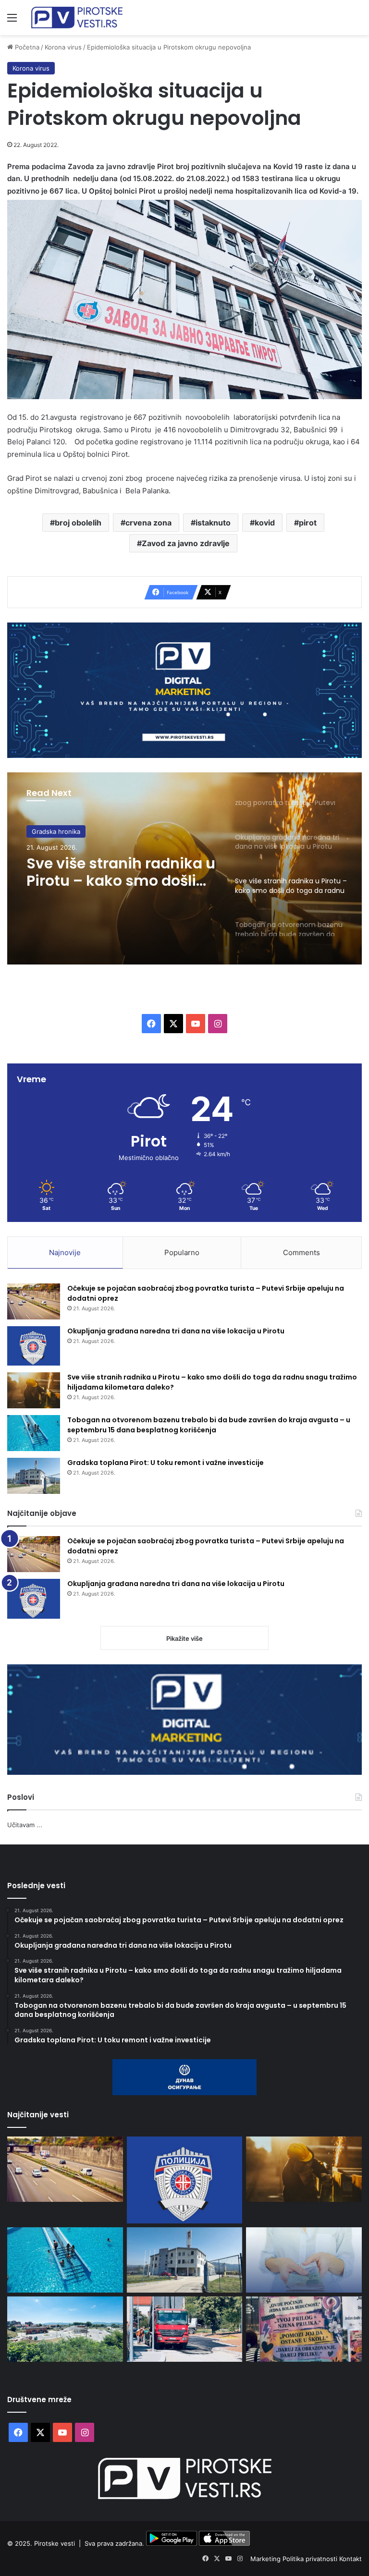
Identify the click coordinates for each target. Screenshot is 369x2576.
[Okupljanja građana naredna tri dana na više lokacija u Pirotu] (34, 1346)
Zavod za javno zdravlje (186, 543)
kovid (265, 523)
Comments (301, 1252)
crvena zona (148, 523)
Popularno (182, 1252)
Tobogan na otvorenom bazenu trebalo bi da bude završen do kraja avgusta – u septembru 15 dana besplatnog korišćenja (209, 1425)
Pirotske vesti (55, 2543)
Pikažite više (184, 1638)
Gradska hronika (56, 831)
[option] (184, 868)
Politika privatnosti (311, 2559)
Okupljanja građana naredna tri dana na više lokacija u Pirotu (176, 1331)
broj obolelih (78, 523)
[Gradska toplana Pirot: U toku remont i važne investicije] (34, 1476)
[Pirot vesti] (77, 18)
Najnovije (65, 1252)
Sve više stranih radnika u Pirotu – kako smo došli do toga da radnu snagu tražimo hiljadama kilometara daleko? (121, 872)
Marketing (266, 2559)
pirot (308, 523)
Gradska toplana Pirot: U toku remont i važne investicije (166, 1463)
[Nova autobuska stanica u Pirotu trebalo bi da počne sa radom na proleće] (65, 2329)
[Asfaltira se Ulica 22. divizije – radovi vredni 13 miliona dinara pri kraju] (185, 2329)
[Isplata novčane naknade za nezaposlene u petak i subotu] (304, 2260)
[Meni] (12, 21)
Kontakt (351, 2559)
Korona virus (63, 47)
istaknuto (213, 523)
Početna (26, 47)
